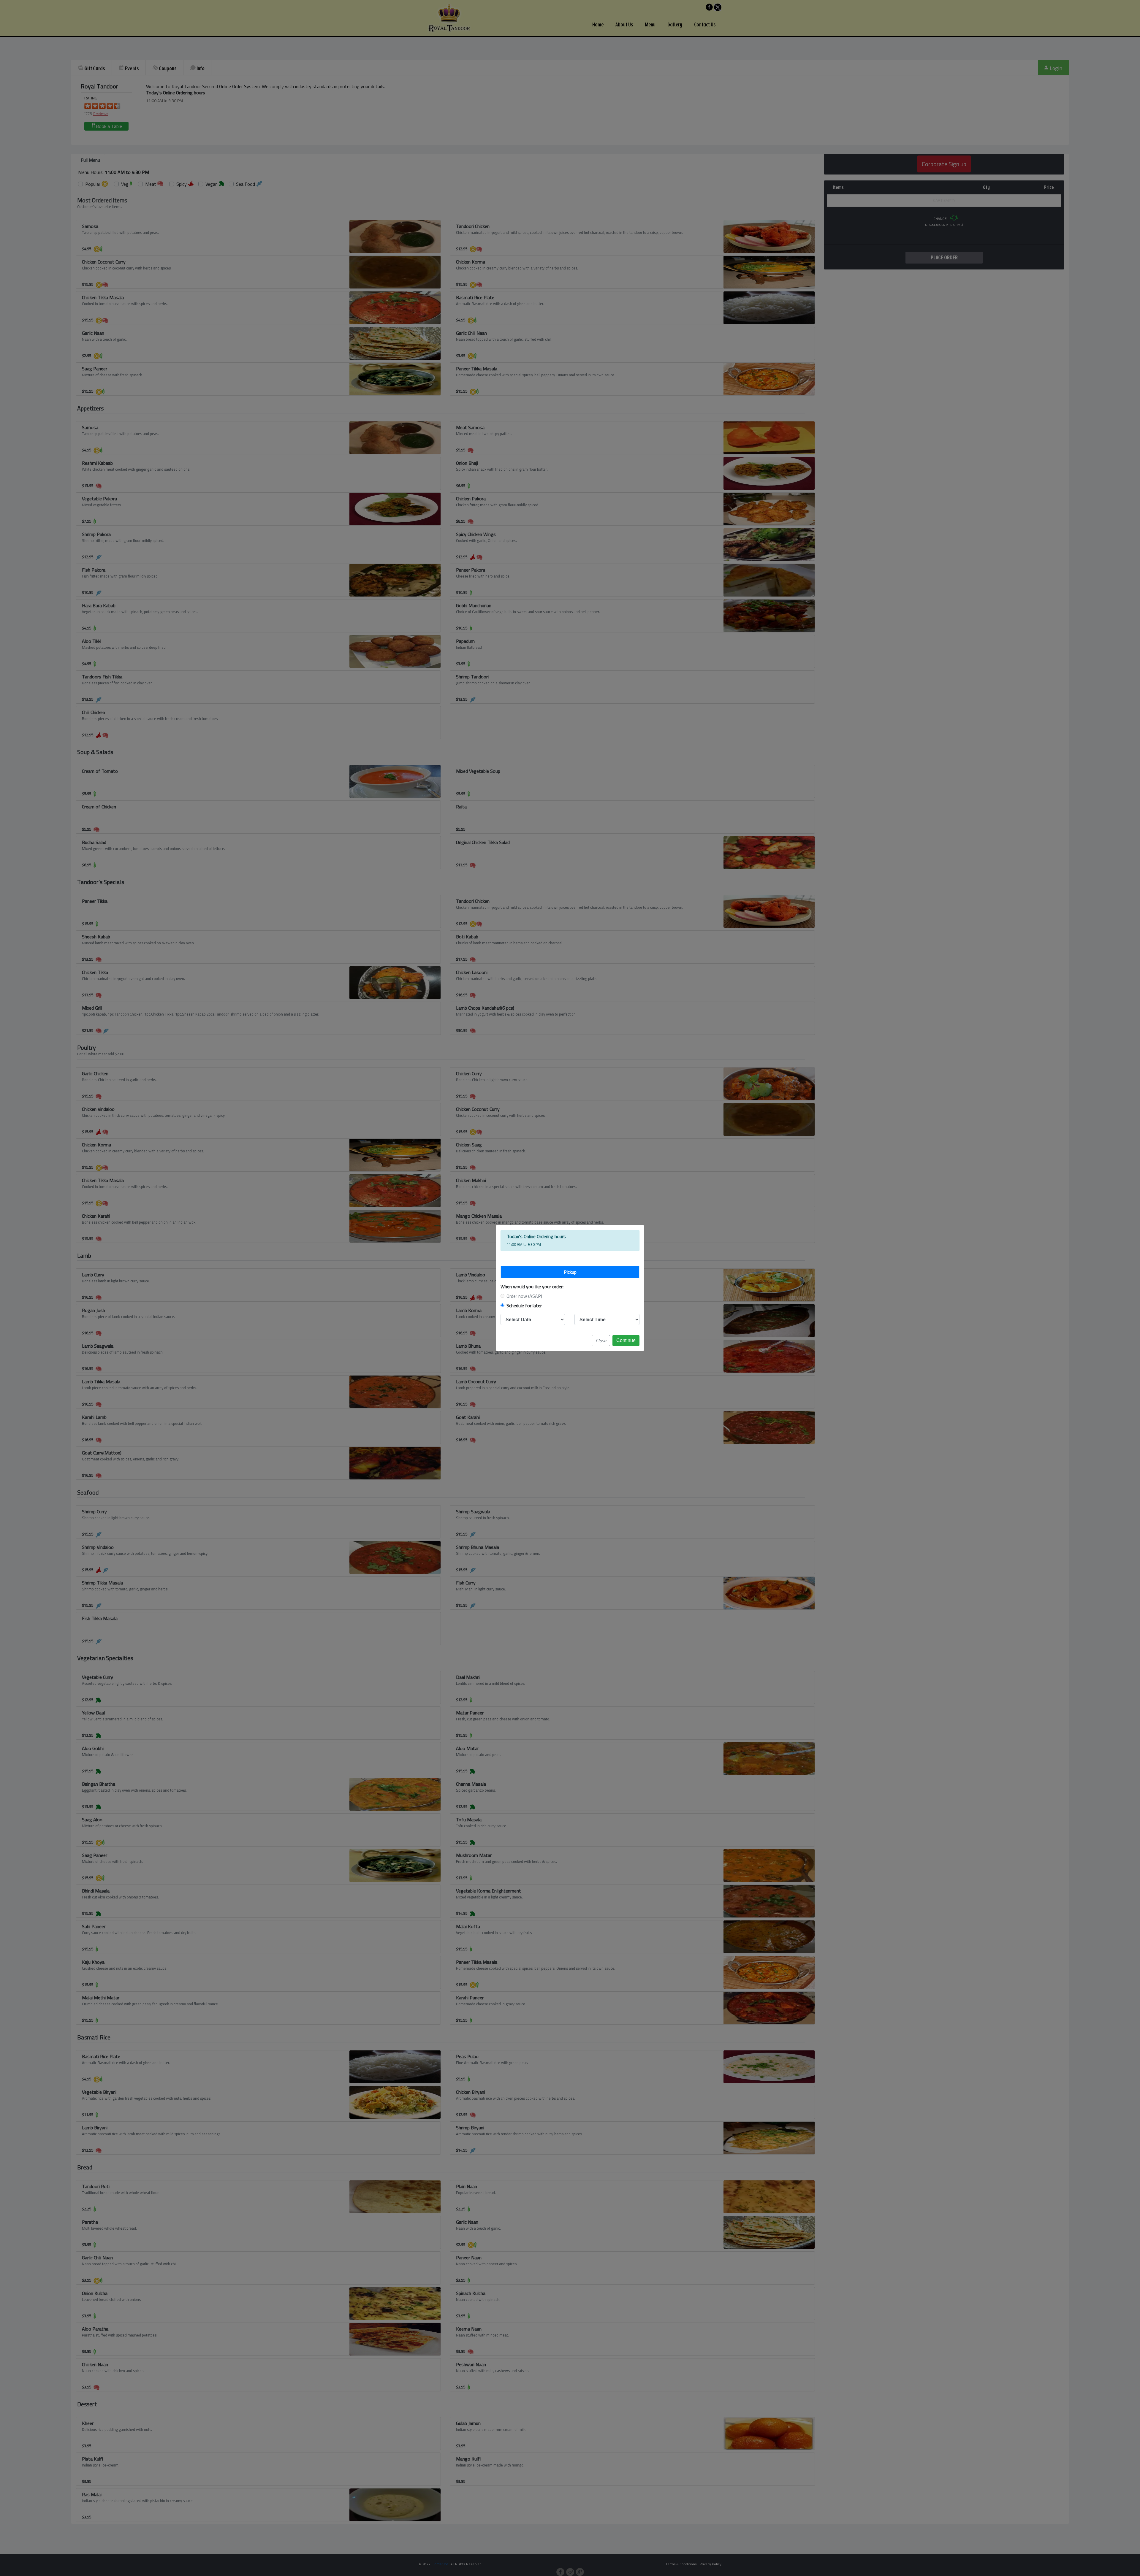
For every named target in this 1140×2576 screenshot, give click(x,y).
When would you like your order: (532, 1287)
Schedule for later (524, 1306)
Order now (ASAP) (524, 1296)
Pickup (570, 1272)
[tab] (570, 1272)
